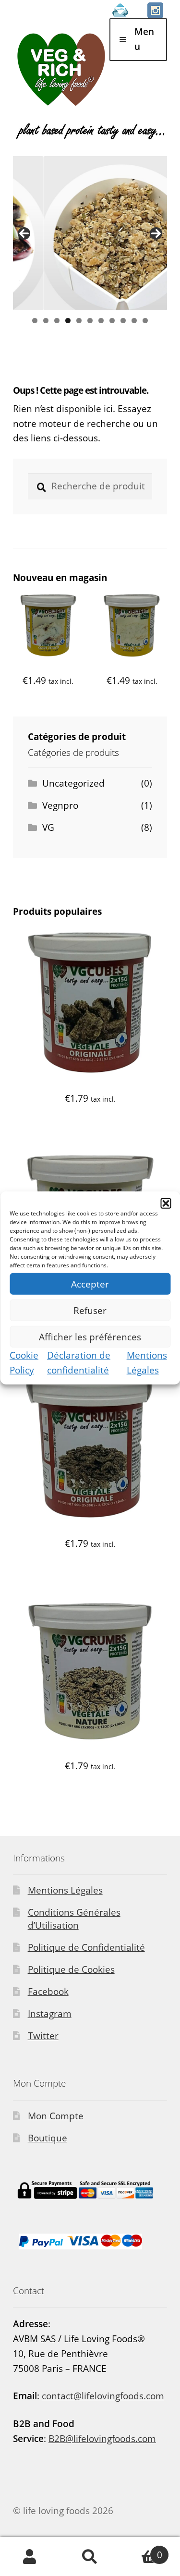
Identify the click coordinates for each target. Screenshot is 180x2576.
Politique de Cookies (71, 1969)
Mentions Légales (65, 1890)
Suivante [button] (156, 233)
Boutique (48, 2138)
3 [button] (57, 321)
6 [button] (90, 321)
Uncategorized (73, 783)
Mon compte (30, 2557)
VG (48, 827)
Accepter (90, 1284)
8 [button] (112, 321)
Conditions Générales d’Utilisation (74, 1919)
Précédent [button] (24, 233)
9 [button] (123, 321)
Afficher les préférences (90, 1337)
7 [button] (101, 321)
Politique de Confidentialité (86, 1947)
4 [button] (68, 321)
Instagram (50, 2014)
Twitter (43, 2036)
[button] (166, 1203)
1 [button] (35, 321)
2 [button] (46, 321)
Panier (141, 2550)
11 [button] (145, 321)
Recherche (90, 2557)
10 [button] (134, 321)
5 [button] (79, 321)
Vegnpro (60, 805)
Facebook (48, 1992)
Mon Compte (56, 2116)
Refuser (90, 1310)
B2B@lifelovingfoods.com (102, 2439)
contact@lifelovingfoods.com (103, 2396)
